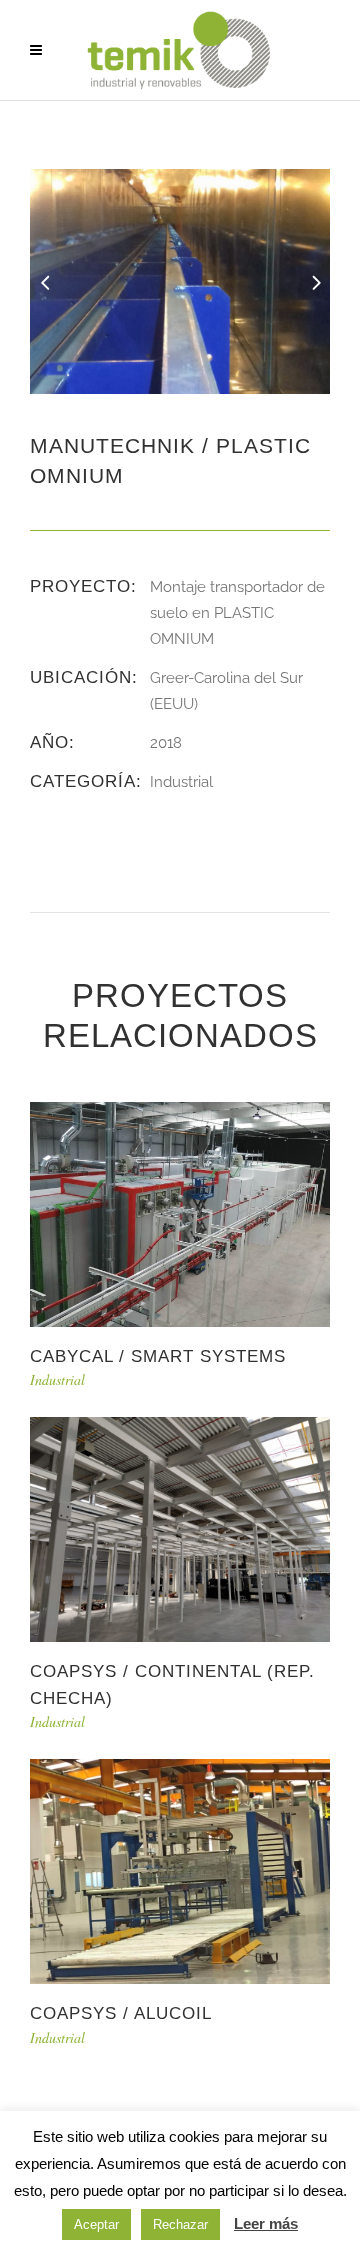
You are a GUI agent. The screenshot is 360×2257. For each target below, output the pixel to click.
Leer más (266, 2223)
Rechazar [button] (180, 2224)
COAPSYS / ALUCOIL (121, 2013)
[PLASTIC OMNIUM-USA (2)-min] (180, 280)
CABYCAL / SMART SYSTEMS (158, 1356)
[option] (180, 281)
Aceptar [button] (96, 2224)
